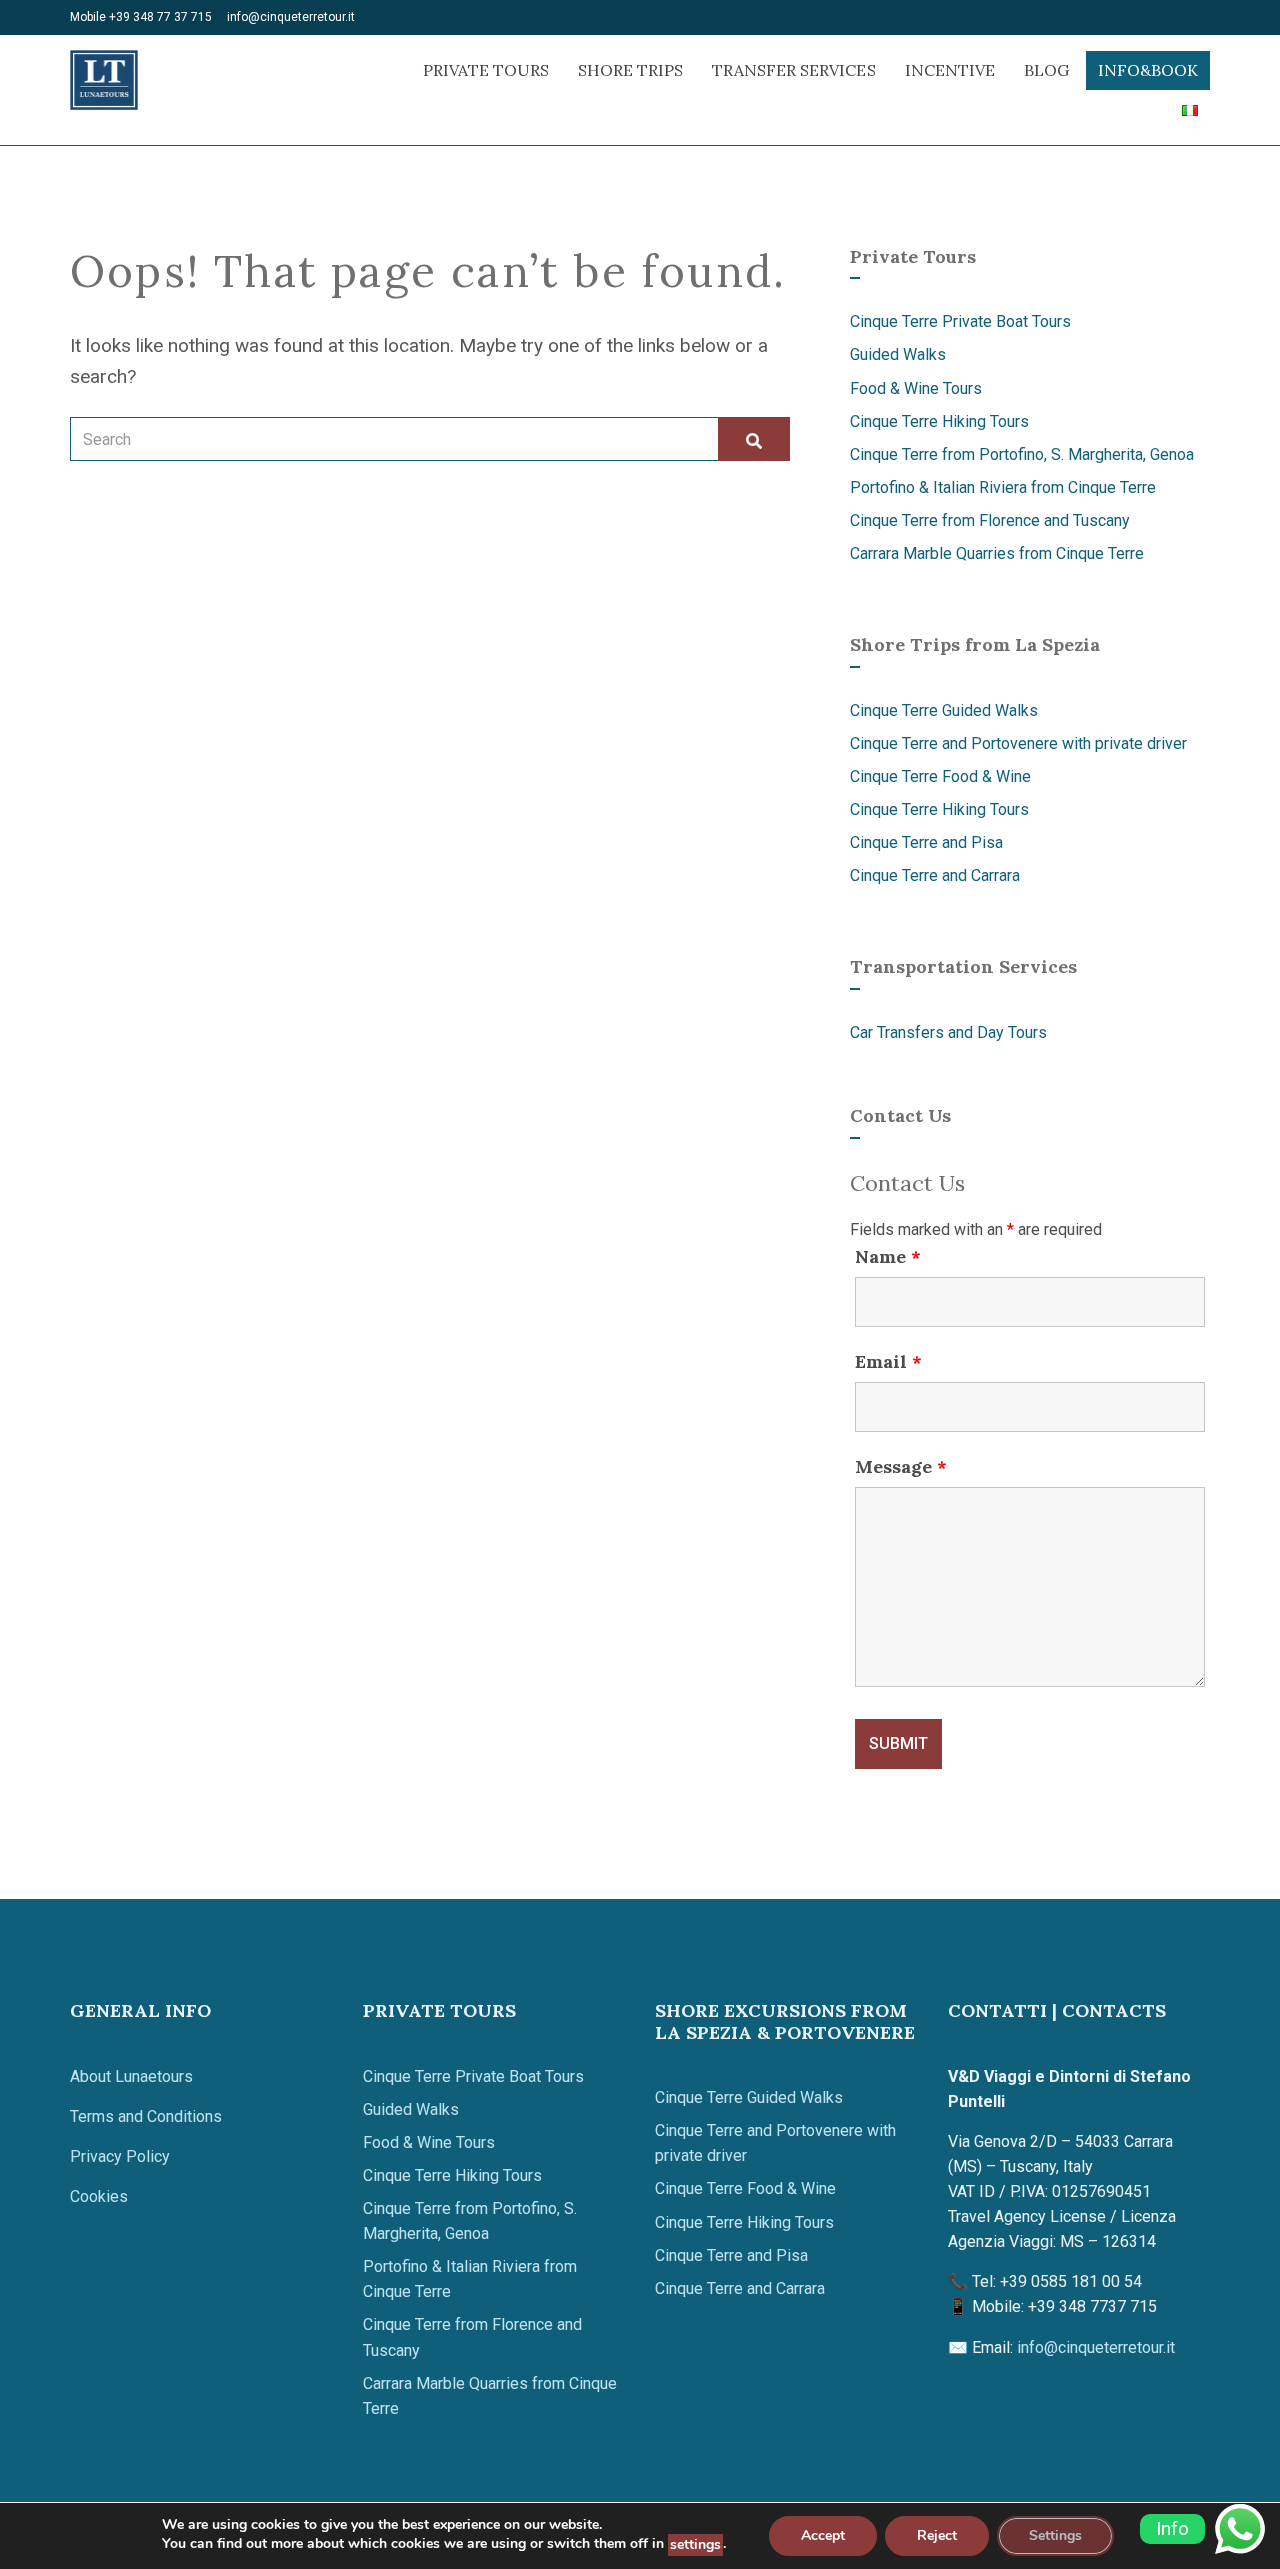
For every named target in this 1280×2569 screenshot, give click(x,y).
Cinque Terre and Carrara (935, 875)
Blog (1046, 70)
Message (901, 1467)
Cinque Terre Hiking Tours (939, 421)
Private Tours (486, 70)
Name (888, 1257)
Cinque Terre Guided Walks (944, 710)
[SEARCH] (754, 439)
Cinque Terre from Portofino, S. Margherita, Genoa (1022, 454)
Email (888, 1362)
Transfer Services (793, 70)
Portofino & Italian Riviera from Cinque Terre (1003, 487)
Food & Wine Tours (916, 388)
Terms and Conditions (146, 2116)
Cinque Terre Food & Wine (940, 776)
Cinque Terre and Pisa (926, 842)
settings (695, 2544)
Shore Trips (630, 70)
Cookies (99, 2196)
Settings (1055, 2535)
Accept (823, 2535)
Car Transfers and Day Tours (948, 1032)
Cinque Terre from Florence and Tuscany (990, 520)
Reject (937, 2535)
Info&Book (1148, 70)
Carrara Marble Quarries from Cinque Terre (997, 553)
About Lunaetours (131, 2076)
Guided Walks (898, 354)
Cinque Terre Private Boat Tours (960, 321)
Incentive (950, 70)
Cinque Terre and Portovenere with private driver (1018, 743)
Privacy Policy (120, 2156)
